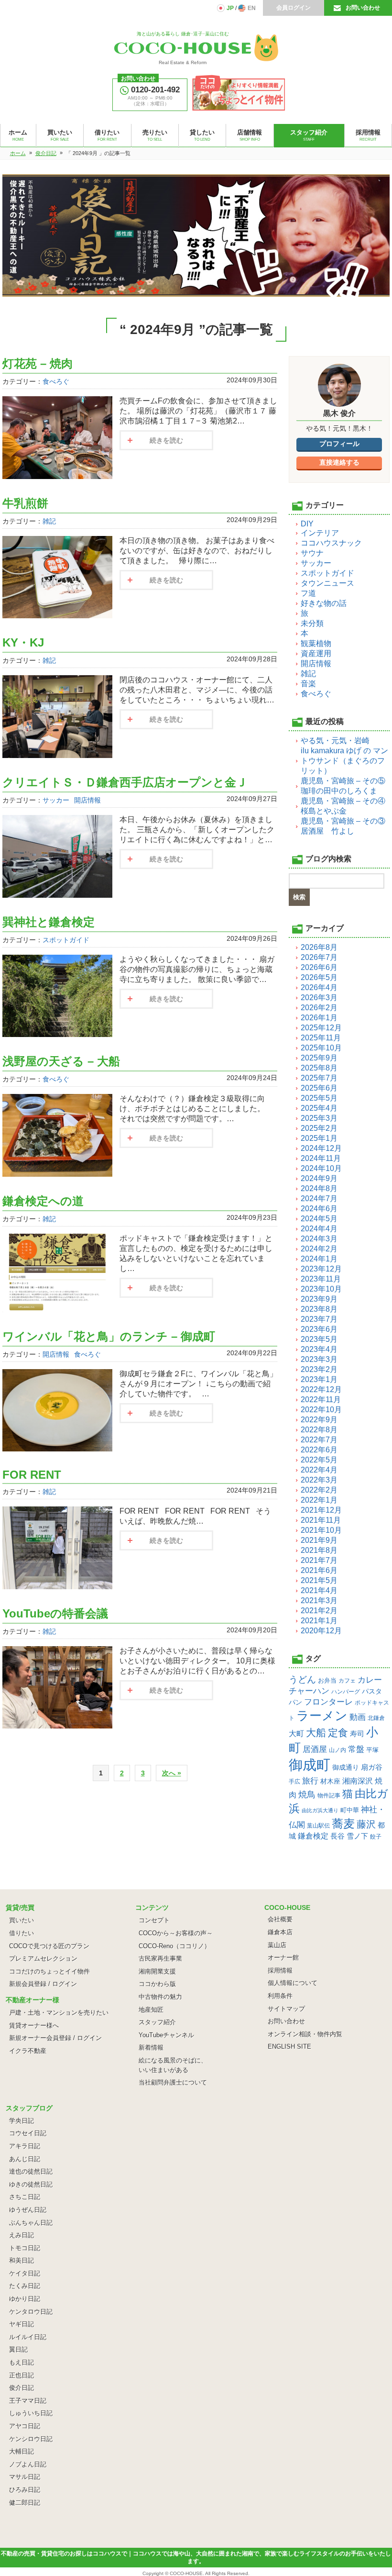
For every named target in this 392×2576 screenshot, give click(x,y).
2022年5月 (319, 1460)
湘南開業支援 (157, 1971)
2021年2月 (319, 1611)
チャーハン (309, 1691)
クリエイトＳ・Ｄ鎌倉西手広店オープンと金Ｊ (125, 782)
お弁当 (327, 1680)
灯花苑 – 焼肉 (38, 363)
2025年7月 (319, 1078)
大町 (296, 1734)
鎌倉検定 (313, 1836)
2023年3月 (319, 1359)
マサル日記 (25, 2477)
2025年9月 (319, 1058)
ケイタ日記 (25, 2273)
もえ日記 (22, 2362)
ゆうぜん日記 (28, 2210)
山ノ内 (338, 1750)
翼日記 (18, 2349)
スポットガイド (66, 940)
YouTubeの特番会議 (55, 1613)
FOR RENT (32, 1475)
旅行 (310, 1781)
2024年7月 (319, 1199)
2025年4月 (319, 1108)
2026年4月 (319, 987)
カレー (370, 1680)
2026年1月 (319, 1018)
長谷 (338, 1836)
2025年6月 (319, 1088)
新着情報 (151, 2047)
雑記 (49, 521)
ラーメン (322, 1716)
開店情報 (87, 800)
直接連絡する (339, 462)
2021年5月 (319, 1580)
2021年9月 (319, 1540)
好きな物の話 (324, 603)
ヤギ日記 (22, 2324)
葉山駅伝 (318, 1825)
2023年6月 (319, 1329)
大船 (316, 1733)
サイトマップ (286, 2009)
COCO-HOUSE (186, 2573)
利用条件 (280, 1996)
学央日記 (22, 2121)
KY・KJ (23, 642)
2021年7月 (319, 1560)
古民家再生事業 (160, 1958)
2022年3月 (319, 1480)
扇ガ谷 (372, 1767)
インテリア (320, 533)
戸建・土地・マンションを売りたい (59, 2013)
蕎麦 (343, 1823)
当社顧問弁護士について (173, 2082)
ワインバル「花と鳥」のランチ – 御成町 (109, 1336)
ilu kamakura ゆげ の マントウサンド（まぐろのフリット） (344, 761)
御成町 (310, 1765)
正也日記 (22, 2375)
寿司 (357, 1734)
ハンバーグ (346, 1691)
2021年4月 (319, 1590)
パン (295, 1702)
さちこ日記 (25, 2197)
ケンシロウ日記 (31, 2439)
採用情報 (280, 1970)
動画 (358, 1717)
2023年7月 (319, 1319)
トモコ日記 (25, 2248)
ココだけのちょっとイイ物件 (49, 1971)
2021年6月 (319, 1570)
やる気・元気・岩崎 (335, 741)
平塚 (372, 1750)
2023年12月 (321, 1269)
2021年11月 (321, 1520)
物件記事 (329, 1795)
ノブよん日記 (28, 2464)
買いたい (22, 1920)
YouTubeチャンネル (166, 2035)
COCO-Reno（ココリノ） (174, 1946)
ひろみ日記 (25, 2490)
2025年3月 (319, 1118)
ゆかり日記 (25, 2299)
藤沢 (366, 1824)
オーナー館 (283, 1957)
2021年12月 (321, 1510)
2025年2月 (319, 1128)
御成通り (346, 1767)
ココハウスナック (331, 543)
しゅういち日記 (31, 2413)
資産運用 (316, 653)
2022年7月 (319, 1440)
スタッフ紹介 (157, 2022)
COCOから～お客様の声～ (176, 1933)
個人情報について (293, 1983)
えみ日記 (22, 2235)
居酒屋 (315, 1749)
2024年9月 (319, 1178)
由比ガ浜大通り (320, 1810)
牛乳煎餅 (25, 503)
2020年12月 (321, 1631)
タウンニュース (327, 583)
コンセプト (154, 1920)
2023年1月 (319, 1379)
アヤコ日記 (25, 2426)
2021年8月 (319, 1550)
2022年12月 (321, 1389)
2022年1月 (319, 1500)
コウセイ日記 (28, 2133)
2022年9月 (319, 1420)
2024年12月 (321, 1148)
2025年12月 (321, 1028)
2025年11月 (321, 1038)
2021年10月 (321, 1530)
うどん (302, 1679)
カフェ (347, 1681)
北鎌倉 (376, 1718)
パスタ (372, 1691)
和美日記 (22, 2260)
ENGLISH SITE (289, 2046)
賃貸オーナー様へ (34, 2025)
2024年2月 (319, 1249)
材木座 (330, 1781)
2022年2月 (319, 1490)
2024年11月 (321, 1158)
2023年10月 (321, 1289)
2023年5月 (319, 1339)
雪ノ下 (357, 1836)
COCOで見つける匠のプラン (49, 1946)
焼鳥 (307, 1794)
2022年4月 (319, 1470)
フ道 (308, 593)
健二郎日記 (25, 2503)
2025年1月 (319, 1138)
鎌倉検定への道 (43, 1201)
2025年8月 (319, 1068)
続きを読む (166, 440)
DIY (307, 524)
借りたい (22, 1933)
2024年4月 (319, 1229)
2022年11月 (321, 1400)
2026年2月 (319, 1008)
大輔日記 (22, 2451)
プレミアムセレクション (43, 1958)
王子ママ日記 (28, 2401)
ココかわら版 (157, 1984)
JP (230, 8)
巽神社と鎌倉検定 (49, 922)
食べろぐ (56, 381)
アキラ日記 (25, 2146)
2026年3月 (319, 998)
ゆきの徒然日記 (31, 2184)
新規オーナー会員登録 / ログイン (55, 2038)
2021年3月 (319, 1600)
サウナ (312, 553)
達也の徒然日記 (31, 2171)
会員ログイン (294, 8)
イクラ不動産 (28, 2051)
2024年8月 (319, 1188)
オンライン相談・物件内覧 (305, 2034)
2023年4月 (319, 1349)
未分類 (312, 623)
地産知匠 (151, 2010)
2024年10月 (321, 1168)
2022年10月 (321, 1410)
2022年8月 (319, 1430)
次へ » (172, 1773)
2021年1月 (319, 1621)
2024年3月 (319, 1239)
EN (252, 8)
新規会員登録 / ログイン (43, 1984)
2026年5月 (319, 977)
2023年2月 (319, 1369)
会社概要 (280, 1919)
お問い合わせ (363, 8)
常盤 (356, 1749)
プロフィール (339, 444)
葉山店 (277, 1945)
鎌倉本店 (280, 1932)
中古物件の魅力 (160, 1997)
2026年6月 (319, 967)
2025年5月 (319, 1098)
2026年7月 (319, 957)
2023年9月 (319, 1299)
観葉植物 (316, 643)
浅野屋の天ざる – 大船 (61, 1061)
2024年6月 (319, 1209)
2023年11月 (321, 1279)
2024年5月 (319, 1219)
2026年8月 (319, 947)
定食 (338, 1733)
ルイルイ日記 (28, 2337)
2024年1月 (319, 1259)
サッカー (56, 800)
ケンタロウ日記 (31, 2312)
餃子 (376, 1837)
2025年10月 (321, 1048)
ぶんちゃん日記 (31, 2223)
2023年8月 (319, 1309)
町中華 (350, 1810)
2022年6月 (319, 1450)
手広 (294, 1782)
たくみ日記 (25, 2286)
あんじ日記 (25, 2159)
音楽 (308, 684)
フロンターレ (328, 1702)
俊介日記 (22, 2388)
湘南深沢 (358, 1781)
